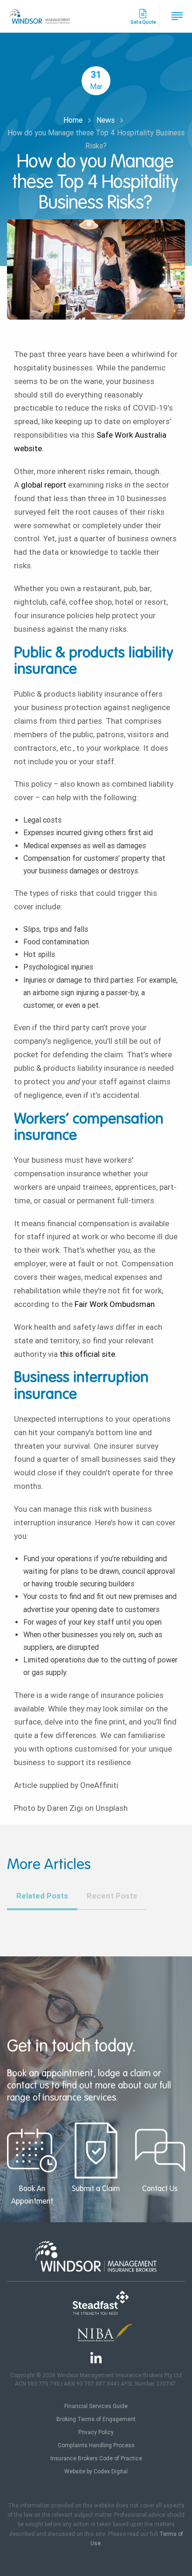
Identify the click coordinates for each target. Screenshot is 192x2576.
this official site (87, 1354)
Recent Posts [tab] (112, 1896)
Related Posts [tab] (42, 1896)
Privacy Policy (96, 2432)
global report (44, 485)
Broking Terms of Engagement (96, 2419)
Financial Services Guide (96, 2406)
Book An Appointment (32, 2196)
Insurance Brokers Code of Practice (96, 2458)
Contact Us (160, 2189)
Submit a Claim (96, 2189)
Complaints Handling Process (96, 2445)
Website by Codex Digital (96, 2471)
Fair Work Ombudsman (115, 1304)
